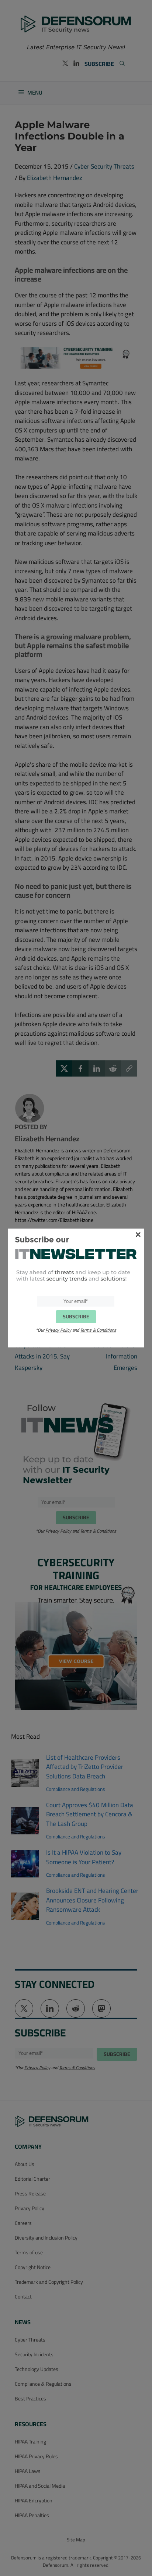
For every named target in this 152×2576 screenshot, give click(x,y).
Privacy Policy (58, 1330)
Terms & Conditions (98, 1330)
